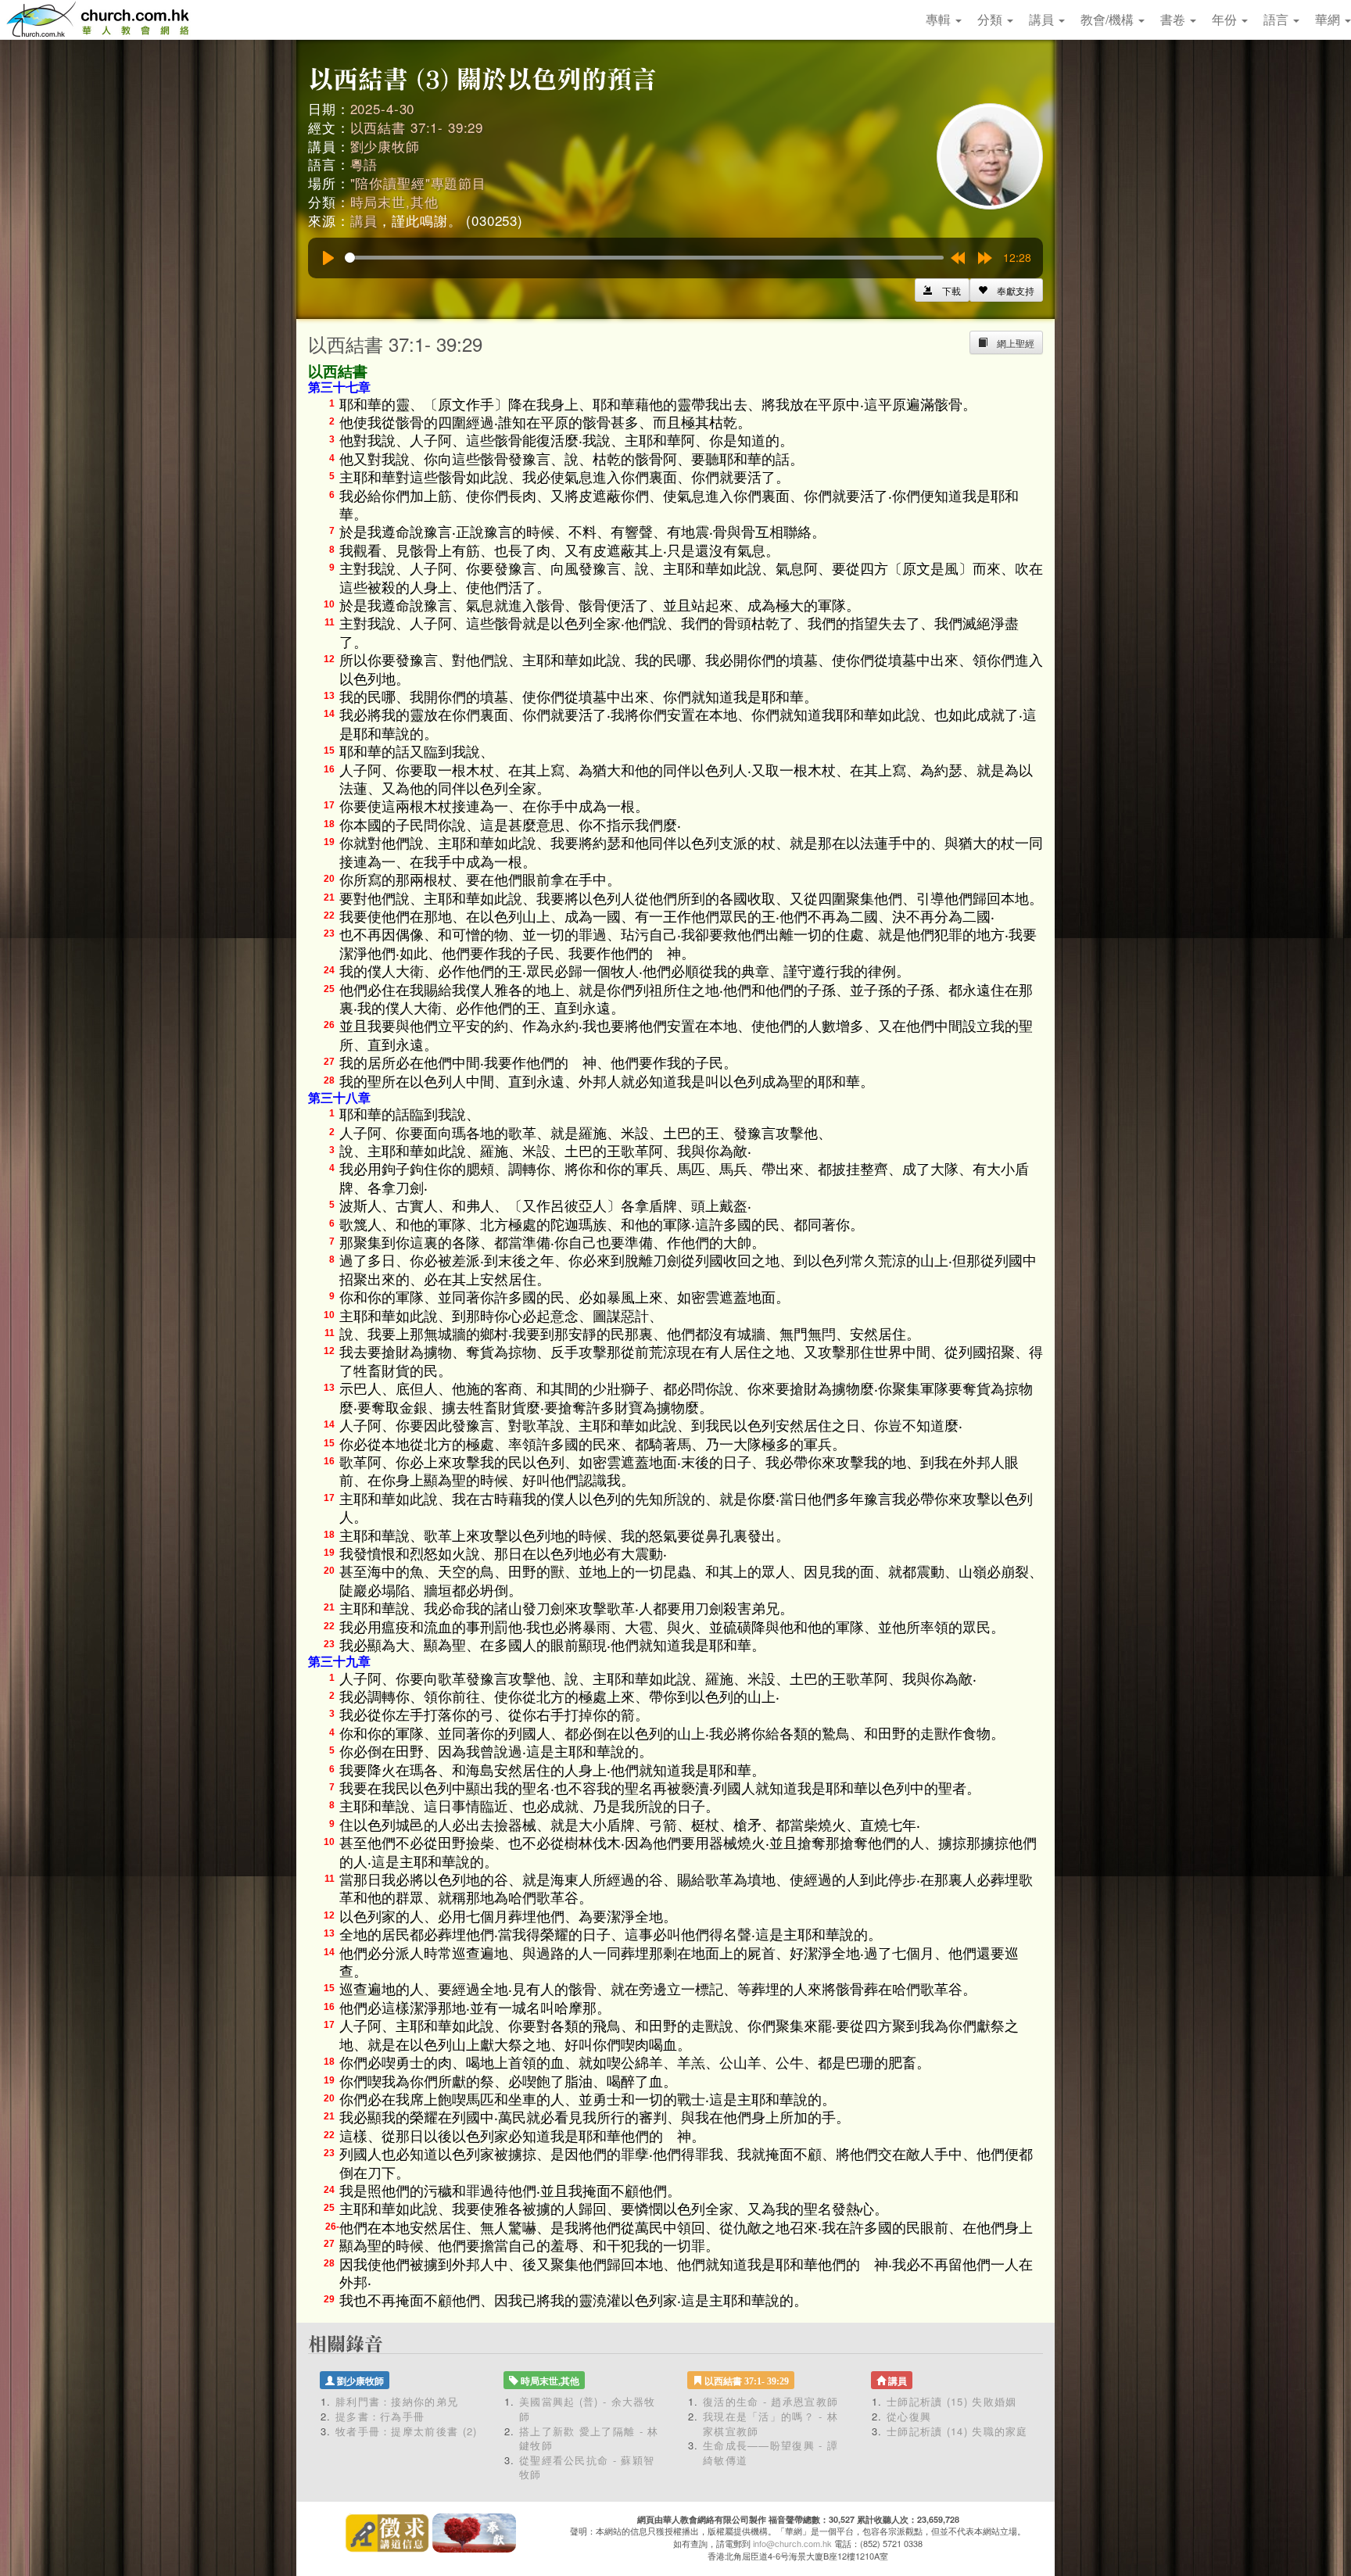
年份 (1226, 19)
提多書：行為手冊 (380, 2416)
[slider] (644, 258)
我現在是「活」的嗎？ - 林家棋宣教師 (770, 2424)
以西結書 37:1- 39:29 (417, 127)
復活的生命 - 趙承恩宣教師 (770, 2401)
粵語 (364, 164)
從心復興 (909, 2416)
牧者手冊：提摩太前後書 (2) (407, 2431)
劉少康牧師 (385, 146)
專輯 (940, 19)
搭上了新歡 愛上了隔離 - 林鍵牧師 (589, 2438)
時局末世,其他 (394, 201)
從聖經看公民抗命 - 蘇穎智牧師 (587, 2467)
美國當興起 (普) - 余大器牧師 (588, 2409)
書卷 (1174, 19)
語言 (1278, 19)
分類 (991, 19)
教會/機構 (1109, 19)
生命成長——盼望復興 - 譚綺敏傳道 (770, 2452)
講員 (1043, 19)
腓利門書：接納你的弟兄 (397, 2401)
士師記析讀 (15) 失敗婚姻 (952, 2401)
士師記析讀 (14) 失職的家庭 (957, 2431)
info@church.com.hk (792, 2543)
